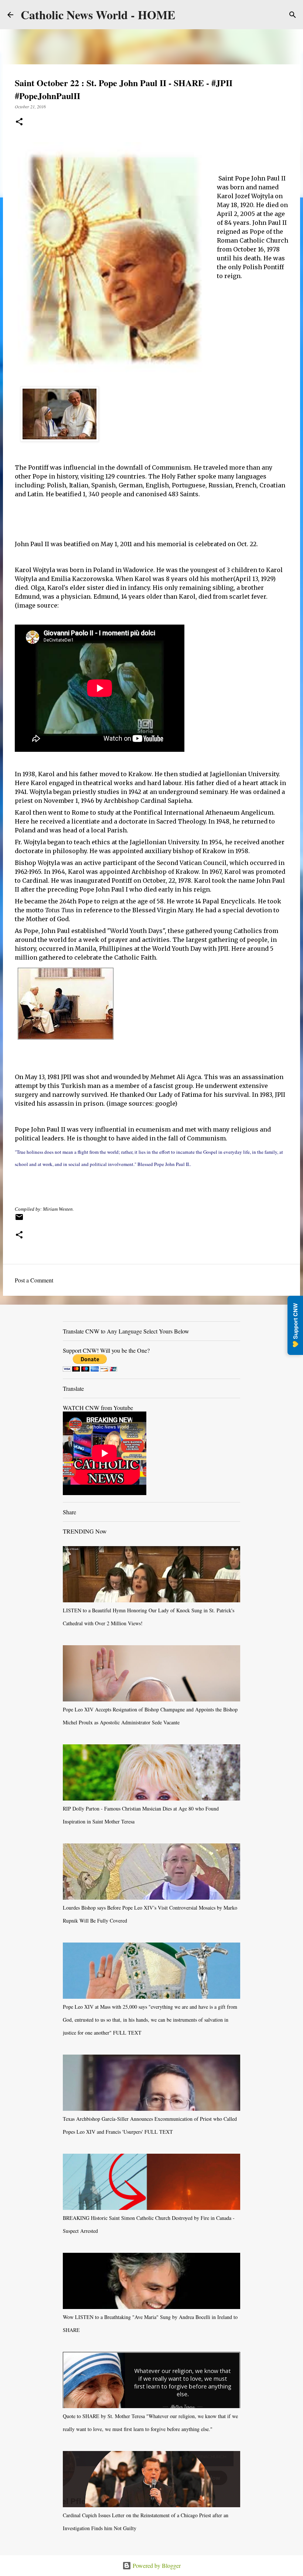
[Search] (293, 15)
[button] (19, 122)
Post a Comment (34, 1280)
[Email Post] (19, 1220)
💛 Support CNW (295, 1325)
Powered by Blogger (156, 2565)
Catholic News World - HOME (98, 15)
